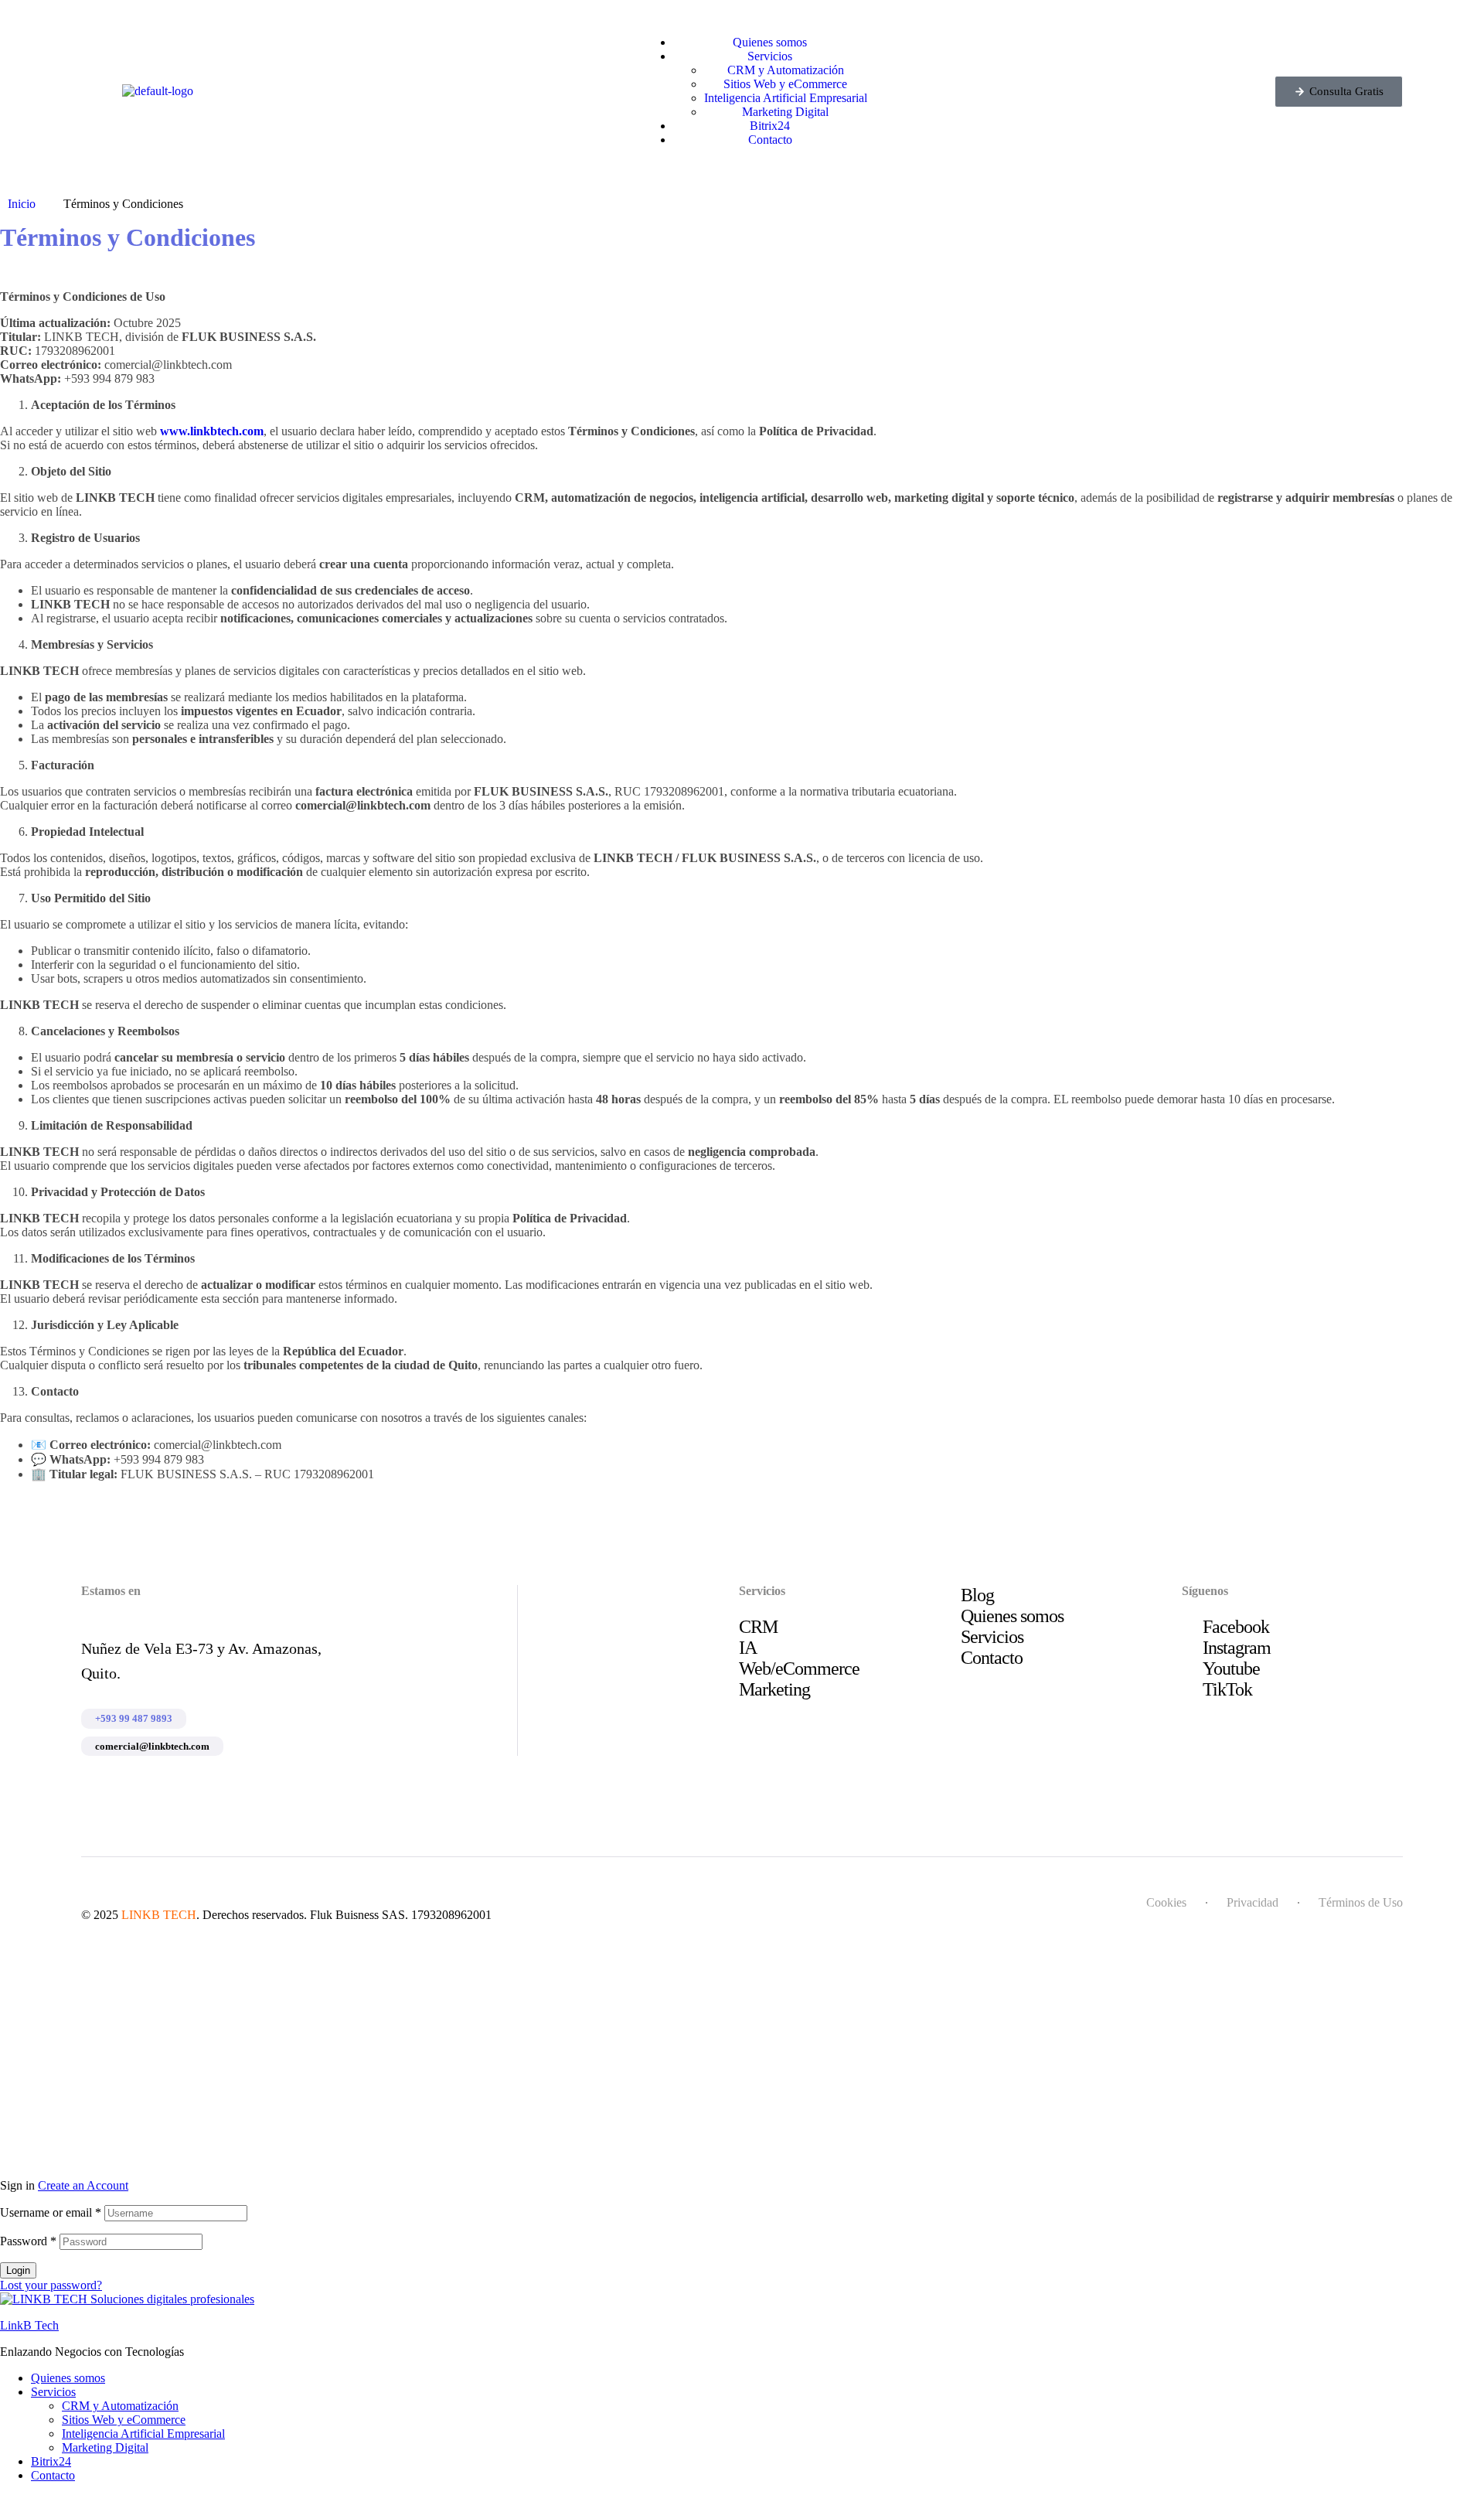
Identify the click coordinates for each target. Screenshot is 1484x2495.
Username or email (51, 2212)
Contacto (53, 2475)
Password (28, 2241)
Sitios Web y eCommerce (124, 2420)
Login (18, 2270)
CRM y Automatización (120, 2406)
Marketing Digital (105, 2447)
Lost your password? (51, 2285)
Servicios (53, 2392)
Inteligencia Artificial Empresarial (143, 2434)
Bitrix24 (51, 2461)
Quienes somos (68, 2378)
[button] (1339, 92)
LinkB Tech (29, 2325)
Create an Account (83, 2185)
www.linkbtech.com (212, 431)
